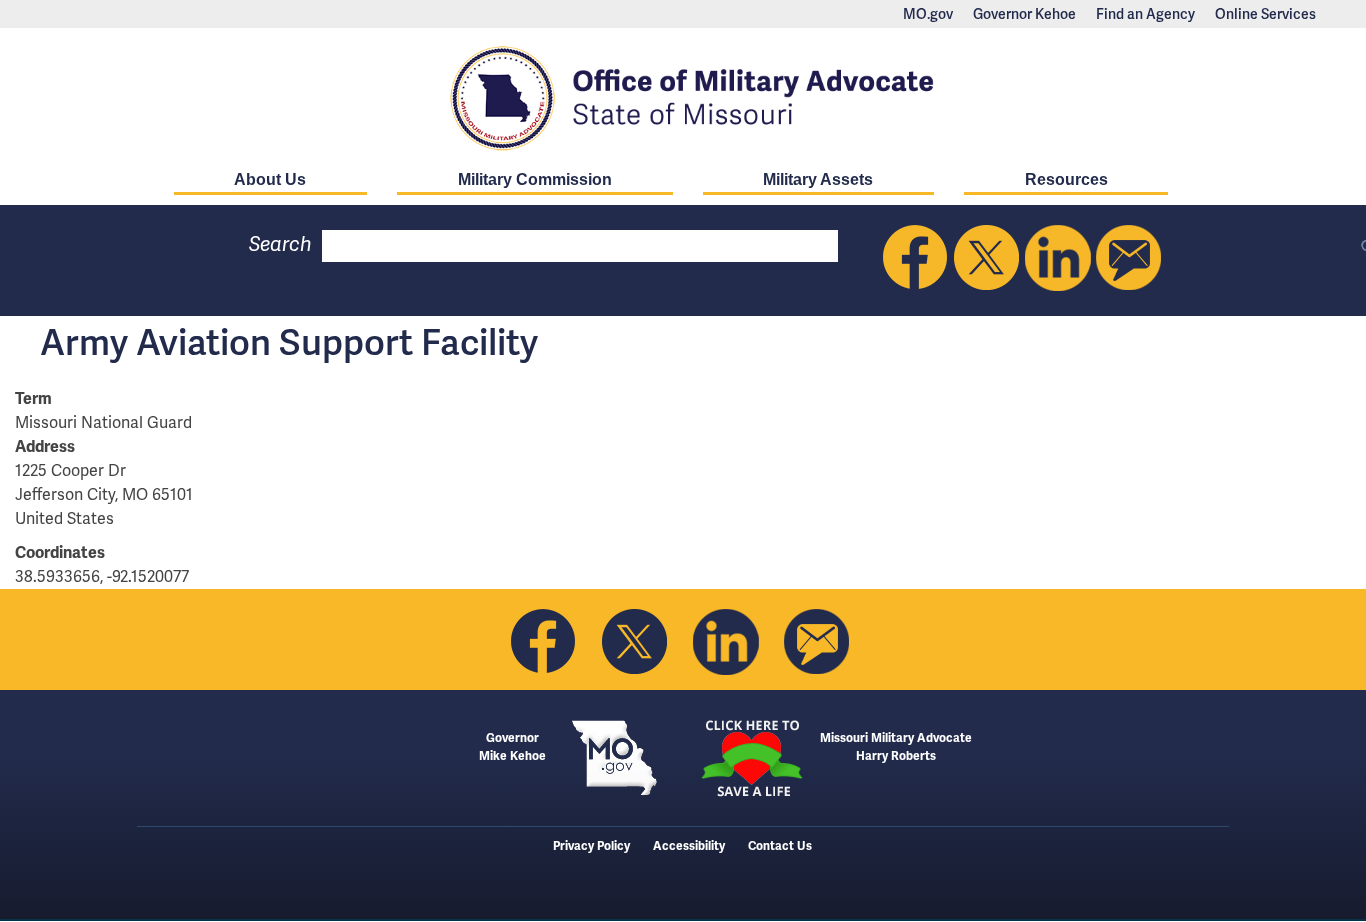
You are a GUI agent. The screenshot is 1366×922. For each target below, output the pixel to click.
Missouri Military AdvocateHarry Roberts (896, 747)
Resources (1066, 179)
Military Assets (818, 179)
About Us (270, 179)
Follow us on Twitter (987, 258)
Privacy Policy (591, 846)
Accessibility (689, 846)
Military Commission (535, 179)
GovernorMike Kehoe (512, 747)
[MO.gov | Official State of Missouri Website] (614, 758)
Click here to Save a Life (751, 758)
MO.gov (928, 14)
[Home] (683, 98)
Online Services (1265, 14)
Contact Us (780, 846)
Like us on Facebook (916, 258)
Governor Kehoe (1024, 14)
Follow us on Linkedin (1058, 258)
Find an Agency (1145, 14)
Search (280, 244)
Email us (1129, 258)
